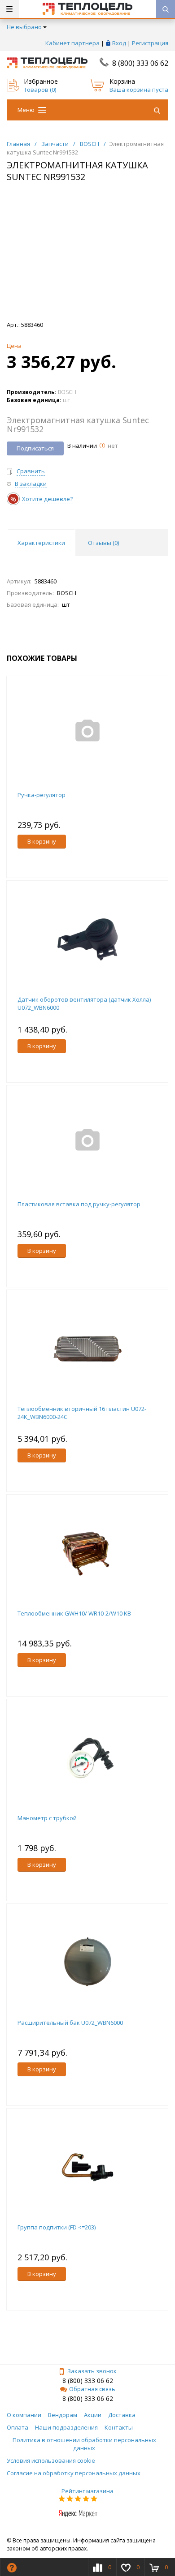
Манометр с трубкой (47, 1818)
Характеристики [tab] (41, 543)
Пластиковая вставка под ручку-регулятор (79, 1204)
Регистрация (150, 43)
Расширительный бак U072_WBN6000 (70, 2023)
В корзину (42, 841)
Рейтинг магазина (87, 2491)
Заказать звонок (92, 2371)
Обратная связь (92, 2389)
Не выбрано (24, 27)
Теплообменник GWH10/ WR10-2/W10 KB (74, 1613)
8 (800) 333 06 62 (140, 63)
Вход (119, 43)
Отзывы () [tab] (103, 543)
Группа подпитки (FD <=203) (57, 2227)
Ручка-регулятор (42, 795)
